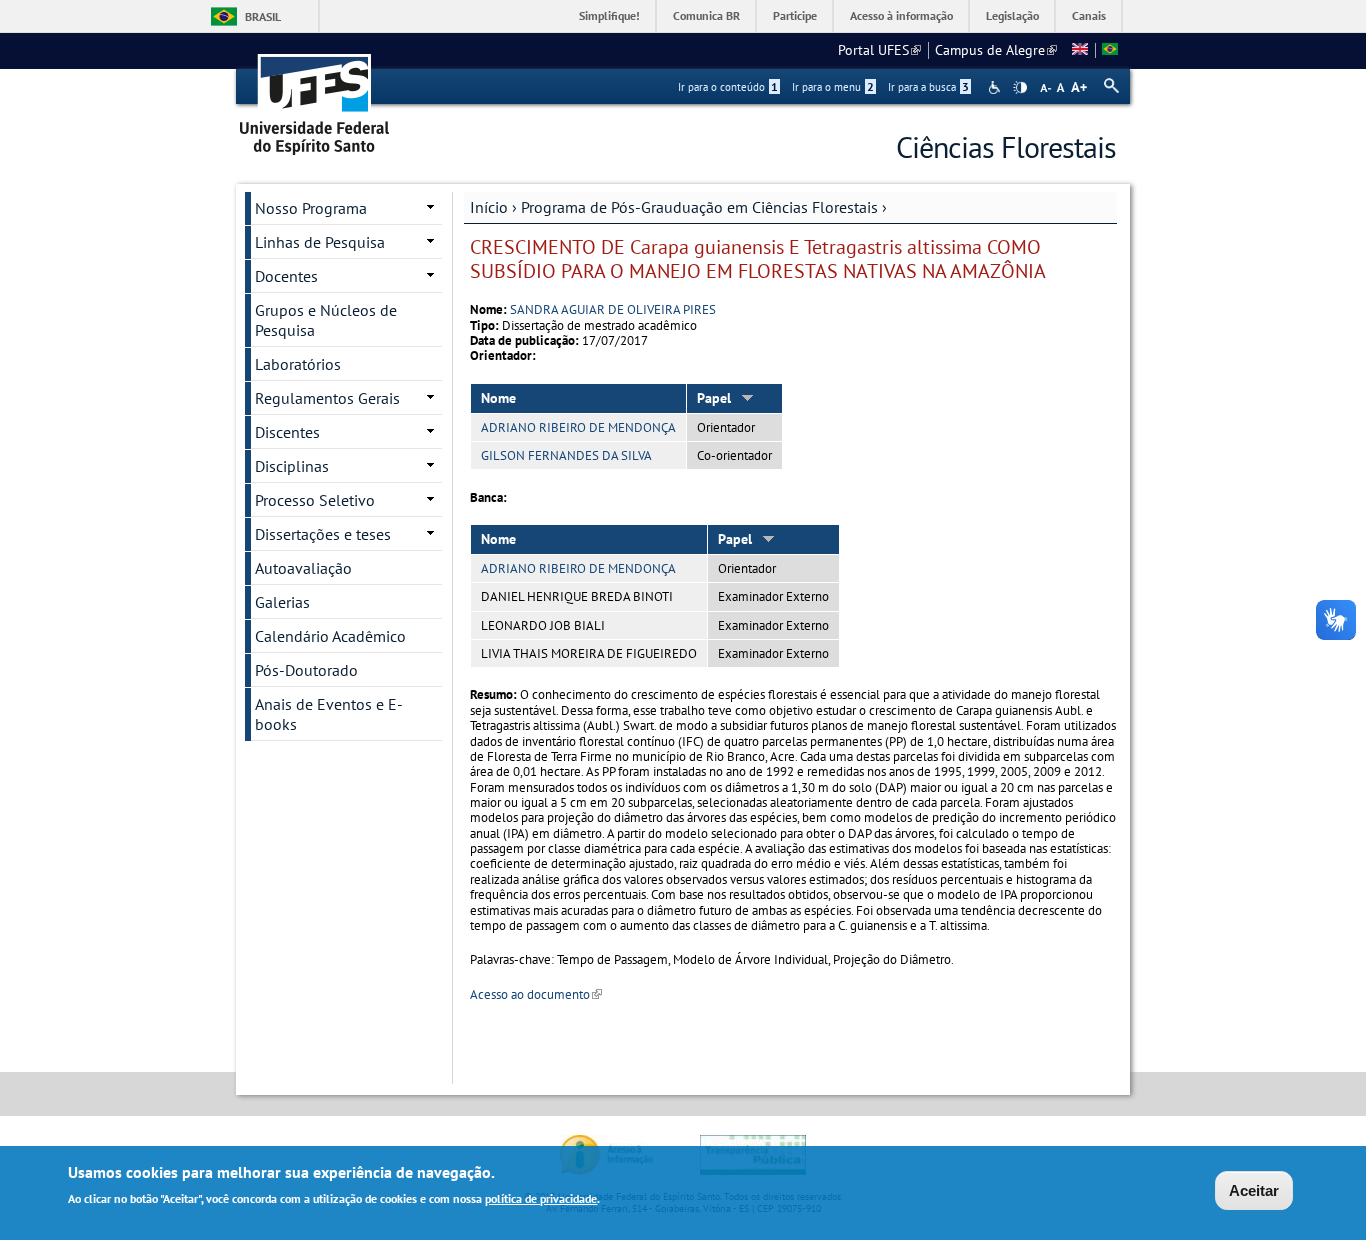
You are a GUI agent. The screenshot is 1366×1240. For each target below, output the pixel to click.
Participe (795, 15)
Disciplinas (292, 466)
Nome (498, 398)
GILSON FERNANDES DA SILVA (566, 455)
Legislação (1012, 15)
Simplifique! (609, 15)
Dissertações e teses (323, 534)
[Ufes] (315, 97)
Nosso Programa (311, 208)
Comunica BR (706, 15)
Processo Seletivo (315, 500)
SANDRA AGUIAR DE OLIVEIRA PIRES (613, 309)
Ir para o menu (833, 87)
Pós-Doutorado (306, 670)
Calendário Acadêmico (330, 636)
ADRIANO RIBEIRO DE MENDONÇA (578, 427)
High (1020, 88)
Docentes (286, 276)
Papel (714, 398)
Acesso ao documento (536, 994)
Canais (1089, 15)
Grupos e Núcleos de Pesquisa (326, 320)
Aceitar (1254, 1190)
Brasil (263, 16)
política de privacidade (541, 1198)
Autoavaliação (303, 568)
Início (489, 207)
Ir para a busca (928, 87)
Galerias (282, 602)
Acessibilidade (996, 87)
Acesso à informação (901, 15)
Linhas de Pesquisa (320, 242)
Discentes (287, 432)
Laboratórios (298, 364)
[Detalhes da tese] (1110, 50)
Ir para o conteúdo (728, 87)
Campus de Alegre (996, 50)
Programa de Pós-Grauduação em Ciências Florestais (699, 207)
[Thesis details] (1080, 50)
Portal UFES (879, 50)
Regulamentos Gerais (327, 398)
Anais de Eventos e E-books (329, 714)
